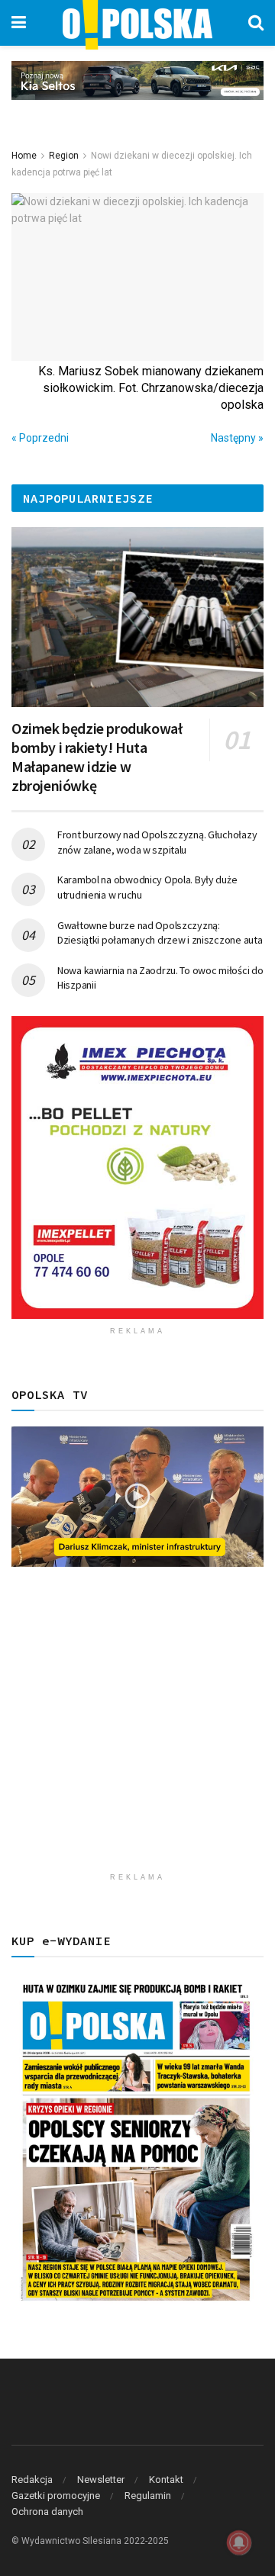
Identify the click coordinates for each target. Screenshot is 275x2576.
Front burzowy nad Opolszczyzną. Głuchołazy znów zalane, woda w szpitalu (157, 842)
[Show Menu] (19, 23)
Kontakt (166, 2480)
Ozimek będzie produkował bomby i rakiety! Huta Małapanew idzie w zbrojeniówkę (97, 757)
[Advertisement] (137, 1728)
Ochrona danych (47, 2512)
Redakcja (32, 2480)
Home (24, 156)
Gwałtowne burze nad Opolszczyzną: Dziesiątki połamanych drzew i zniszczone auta (160, 933)
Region (64, 156)
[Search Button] (256, 23)
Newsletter (101, 2480)
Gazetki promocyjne (56, 2496)
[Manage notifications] (239, 2542)
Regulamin (148, 2496)
